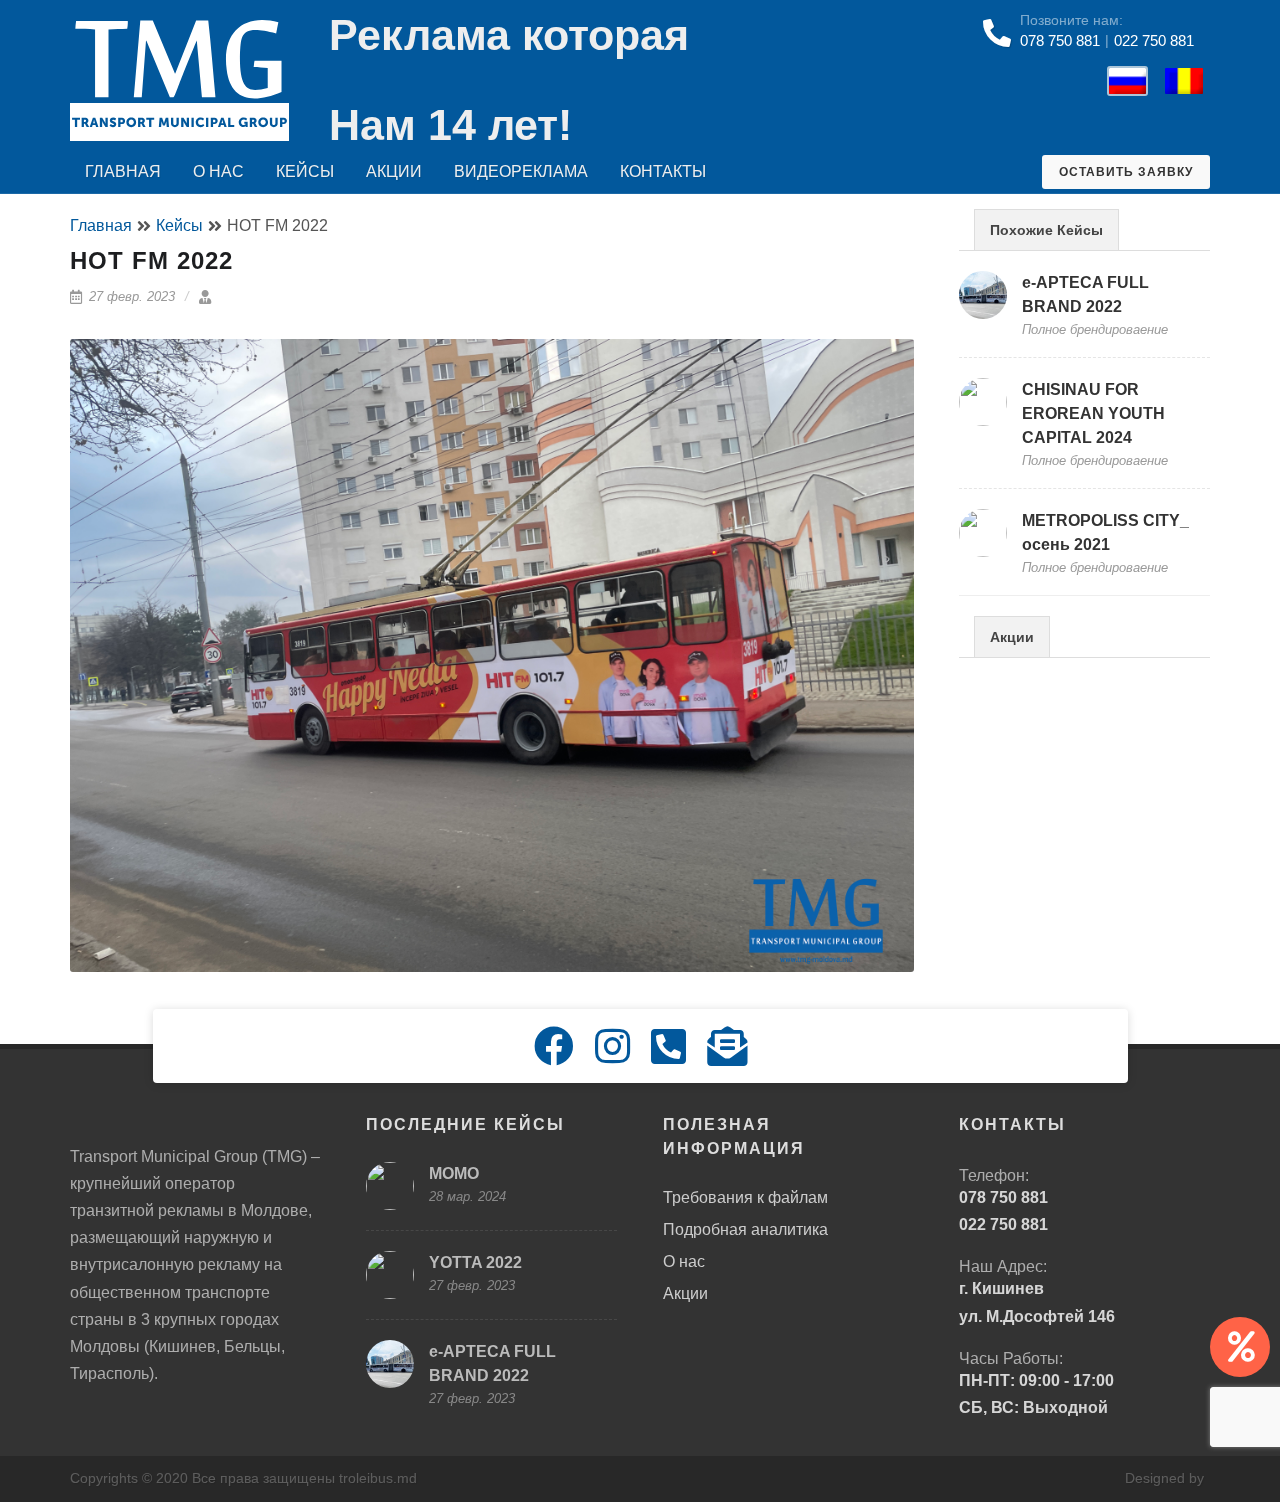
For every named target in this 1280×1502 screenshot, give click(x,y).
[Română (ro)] (1179, 79)
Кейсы (305, 171)
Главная (123, 171)
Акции (394, 171)
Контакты (663, 171)
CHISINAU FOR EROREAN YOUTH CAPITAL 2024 (1093, 413)
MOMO (454, 1173)
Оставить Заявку (1126, 172)
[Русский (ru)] (1123, 79)
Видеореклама (521, 171)
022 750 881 (1154, 40)
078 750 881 (1060, 40)
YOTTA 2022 (475, 1262)
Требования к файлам (745, 1197)
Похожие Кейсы (1046, 230)
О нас (684, 1261)
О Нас (218, 171)
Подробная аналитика (745, 1229)
